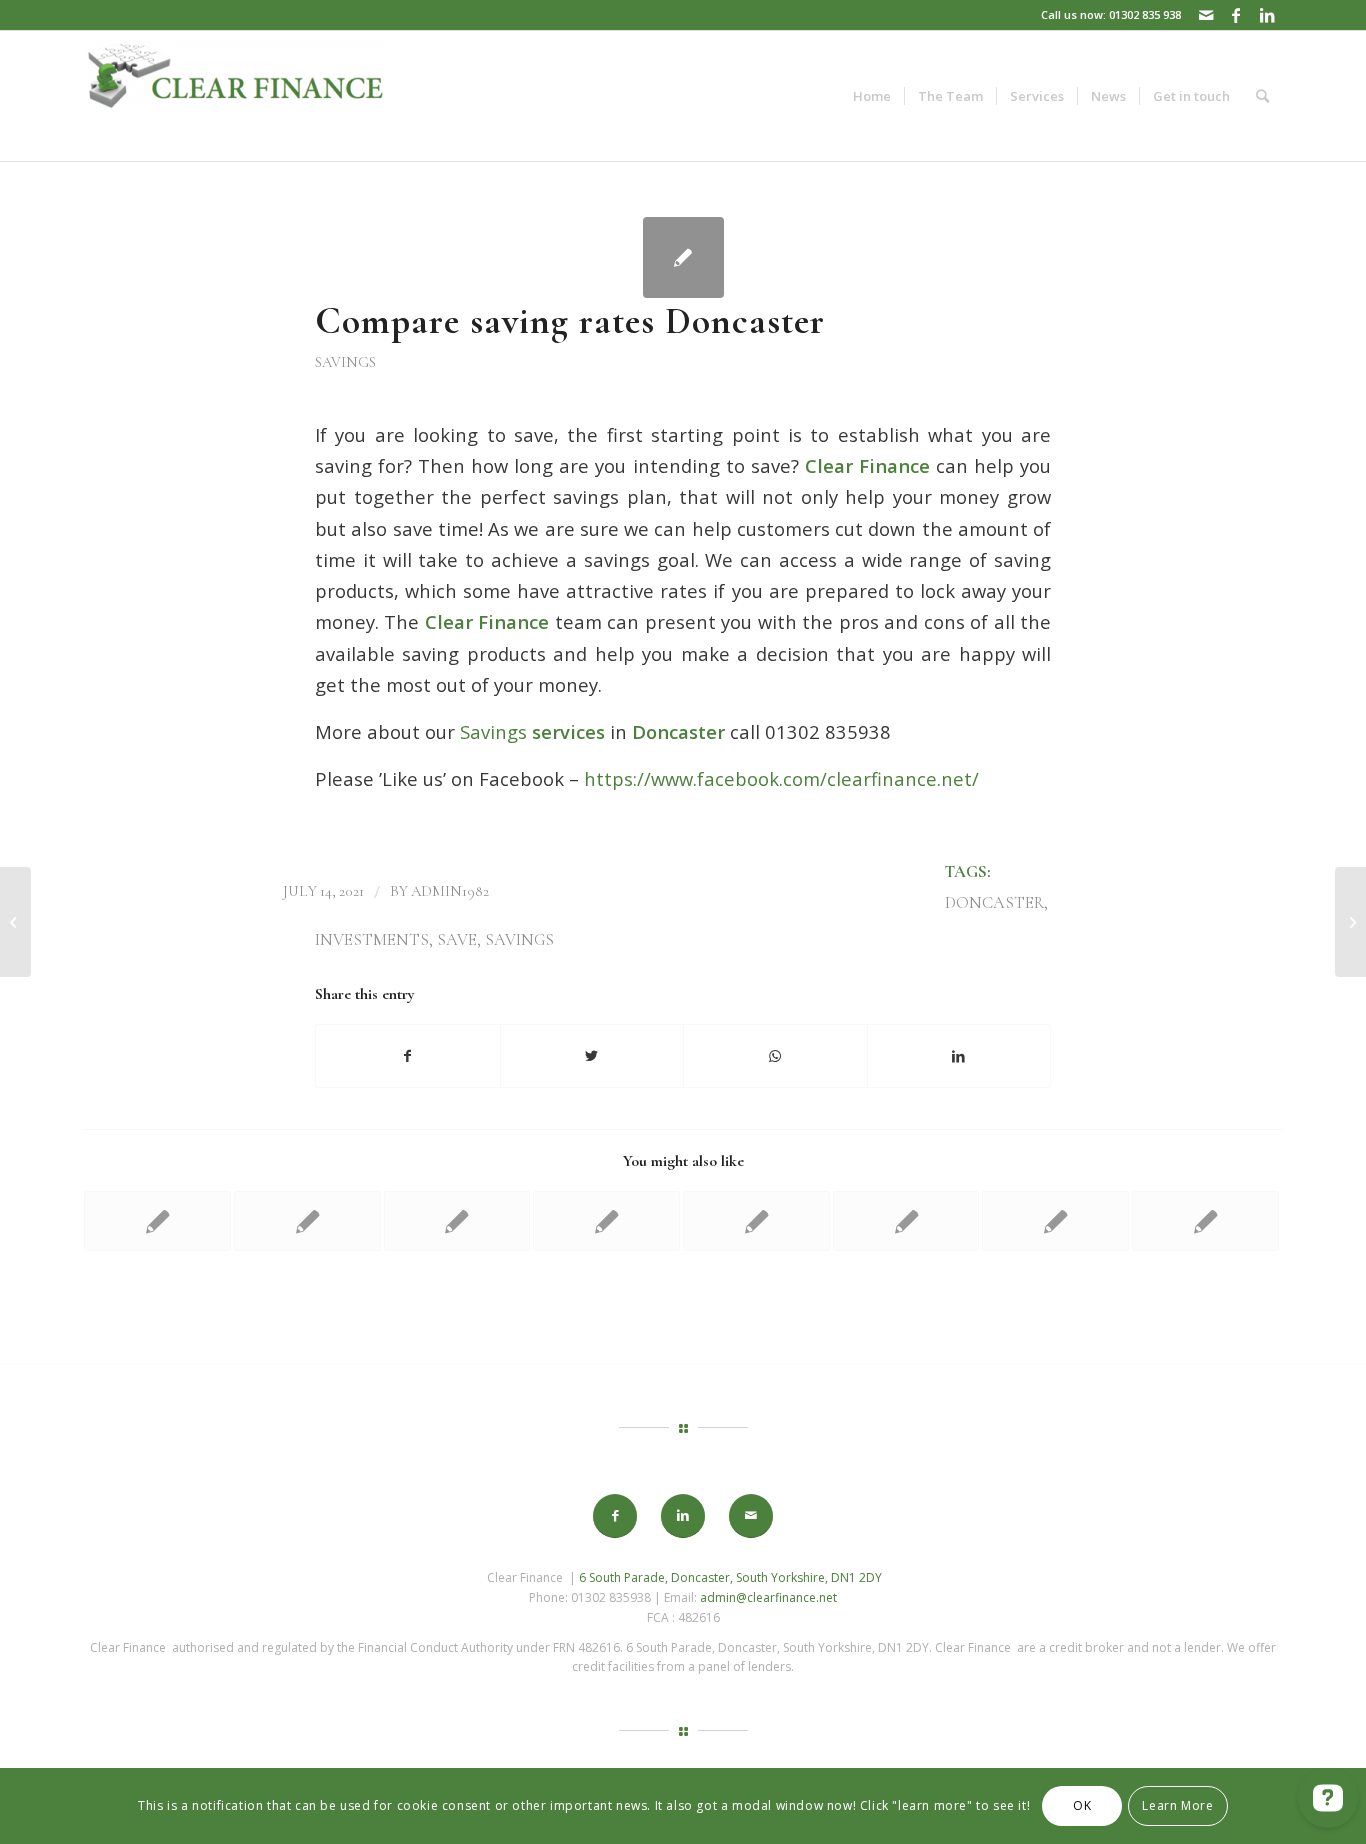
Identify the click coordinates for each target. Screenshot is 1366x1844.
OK (1082, 1805)
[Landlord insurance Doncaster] (457, 1221)
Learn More (1177, 1805)
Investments (372, 940)
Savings (345, 362)
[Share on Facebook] (408, 1056)
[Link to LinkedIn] (1267, 15)
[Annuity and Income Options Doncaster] (906, 1221)
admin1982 (450, 891)
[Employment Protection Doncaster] (756, 1221)
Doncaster (994, 903)
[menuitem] (872, 96)
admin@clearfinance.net (768, 1597)
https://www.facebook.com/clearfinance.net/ (781, 778)
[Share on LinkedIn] (959, 1056)
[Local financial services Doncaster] (1055, 1221)
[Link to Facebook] (1236, 15)
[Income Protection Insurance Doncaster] (307, 1221)
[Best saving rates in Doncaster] (1205, 1221)
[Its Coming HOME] (15, 922)
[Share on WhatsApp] (775, 1056)
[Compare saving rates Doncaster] (683, 257)
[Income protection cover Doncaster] (157, 1221)
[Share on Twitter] (592, 1056)
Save (457, 940)
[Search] (1262, 96)
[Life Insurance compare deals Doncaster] (606, 1221)
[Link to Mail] (1206, 15)
